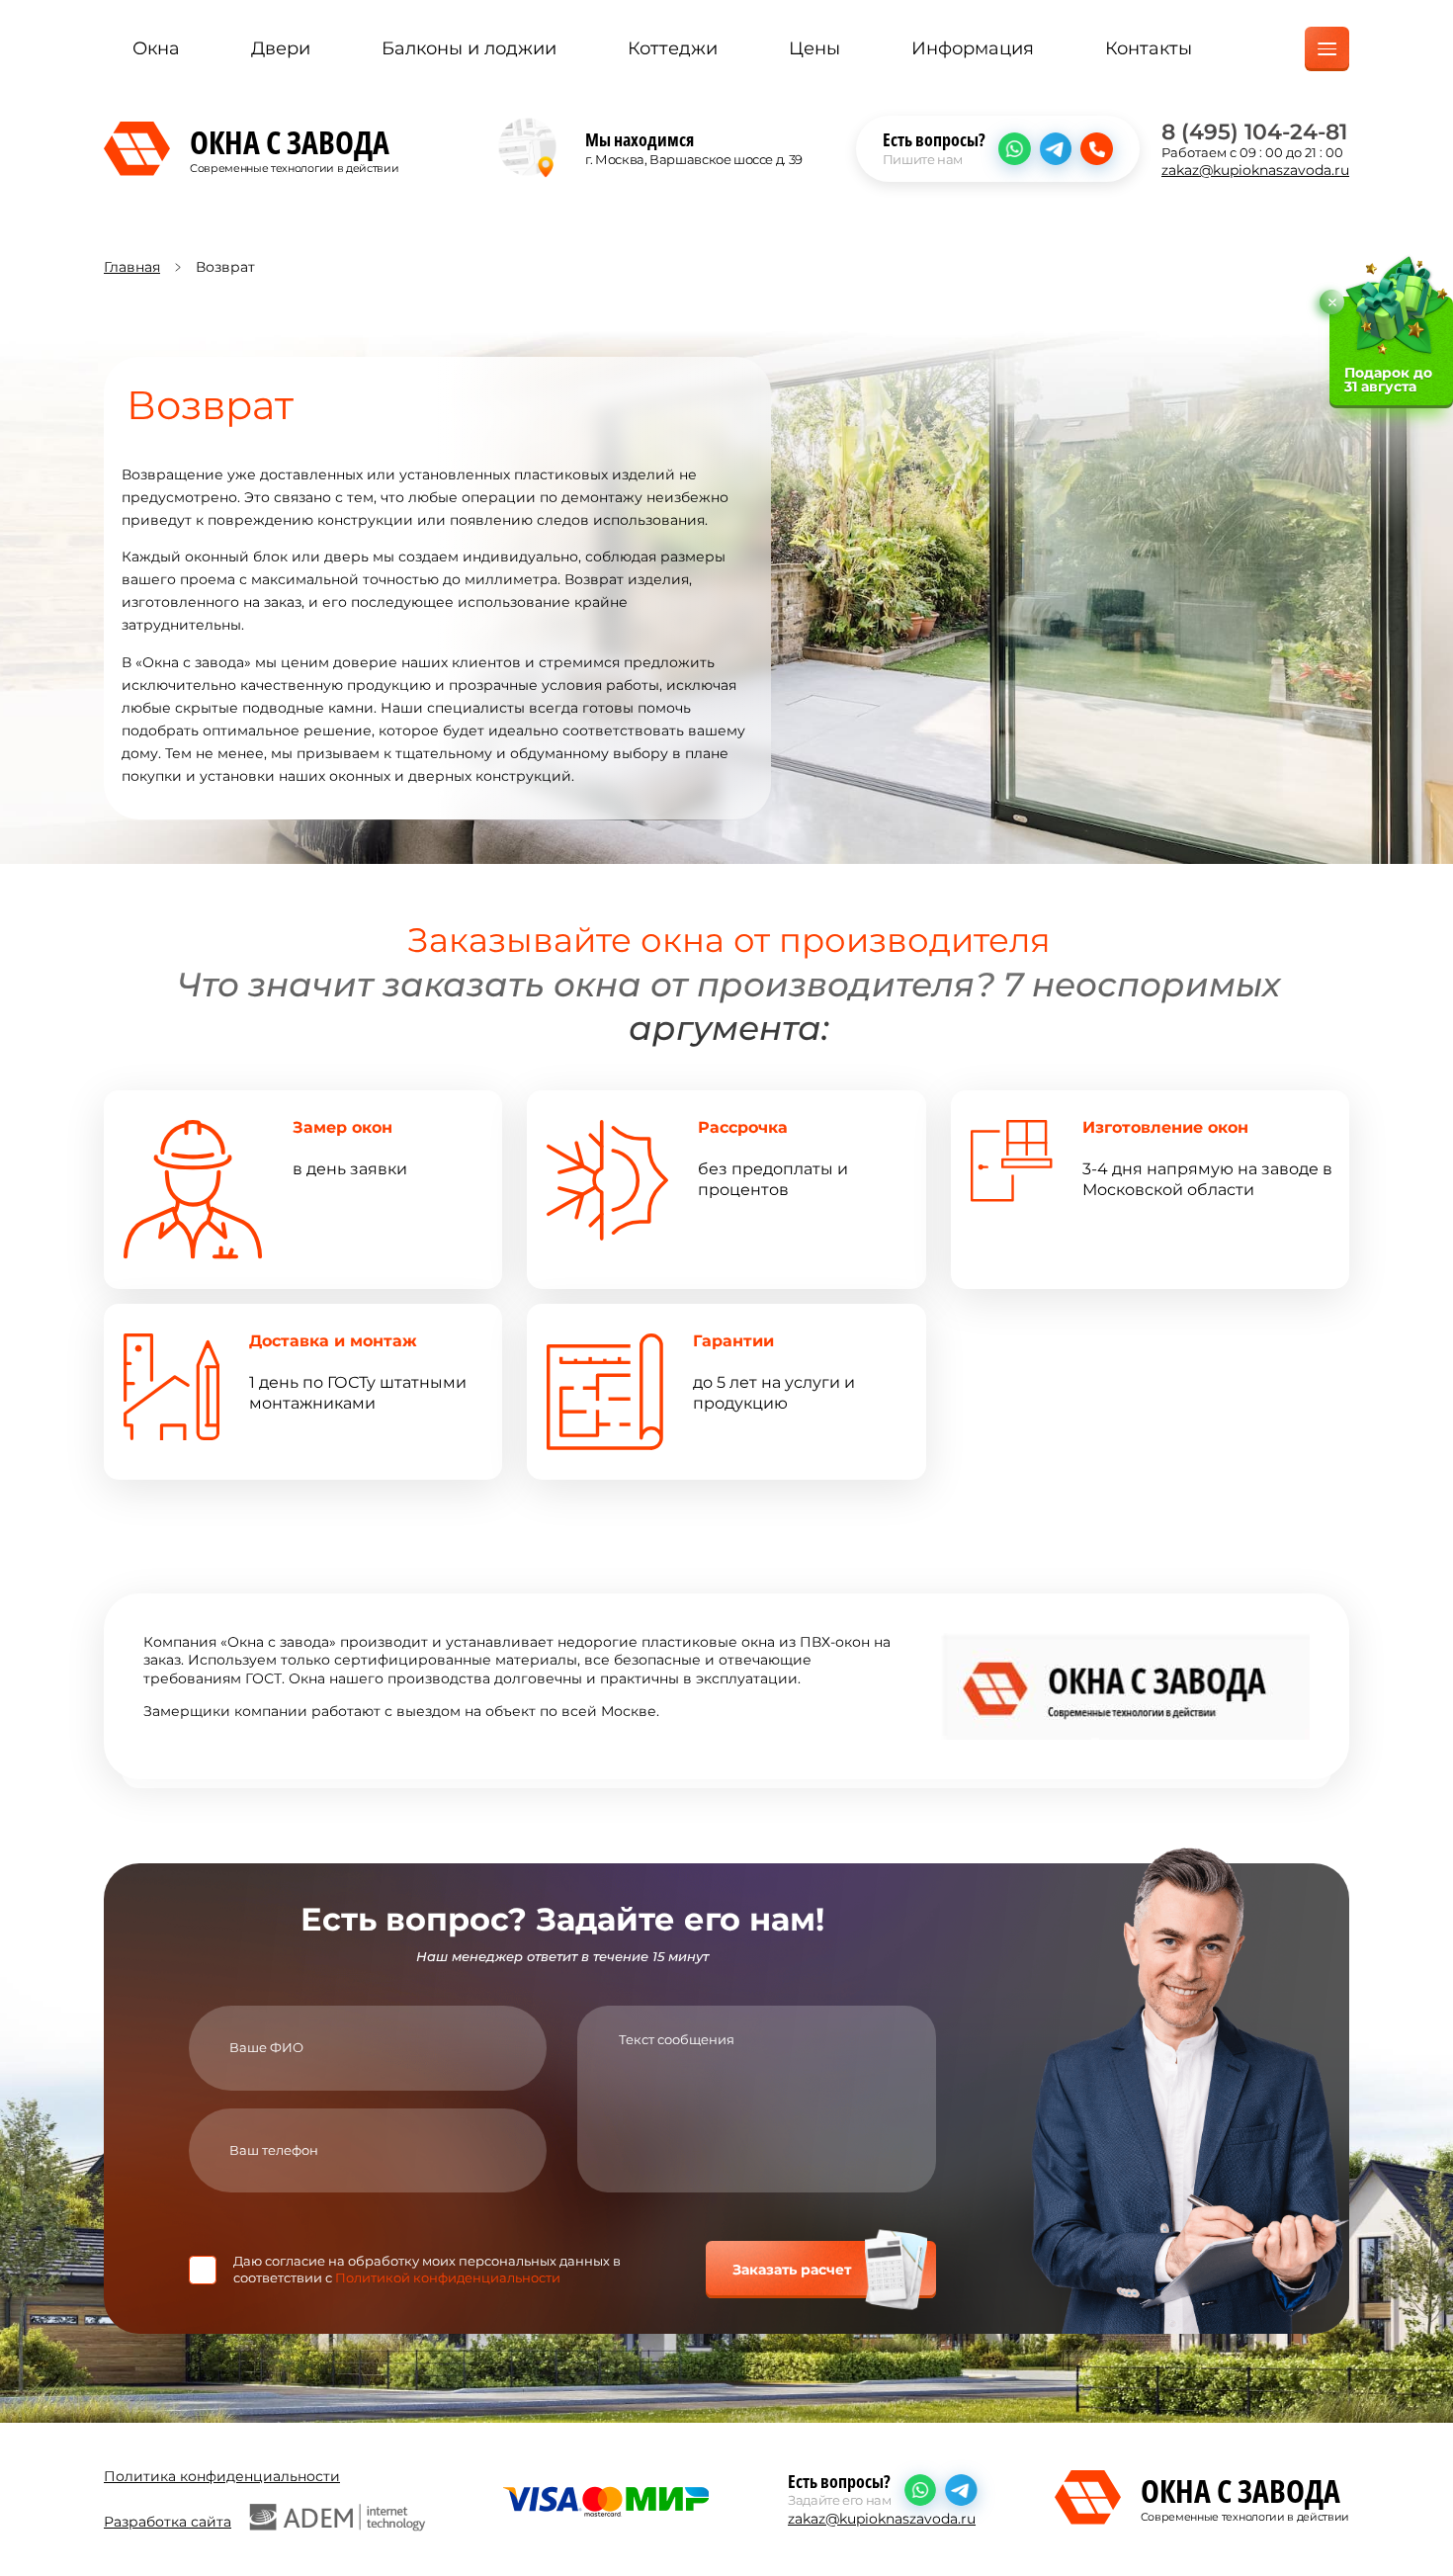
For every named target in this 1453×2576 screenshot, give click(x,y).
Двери (281, 48)
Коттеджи (673, 48)
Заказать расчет (792, 2270)
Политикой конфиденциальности (448, 2277)
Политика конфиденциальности (222, 2476)
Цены (814, 48)
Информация (973, 48)
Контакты (1149, 48)
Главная (132, 267)
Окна (156, 48)
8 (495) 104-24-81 (1254, 131)
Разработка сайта (168, 2522)
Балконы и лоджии (469, 48)
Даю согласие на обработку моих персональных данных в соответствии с (427, 2269)
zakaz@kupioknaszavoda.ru (1255, 170)
